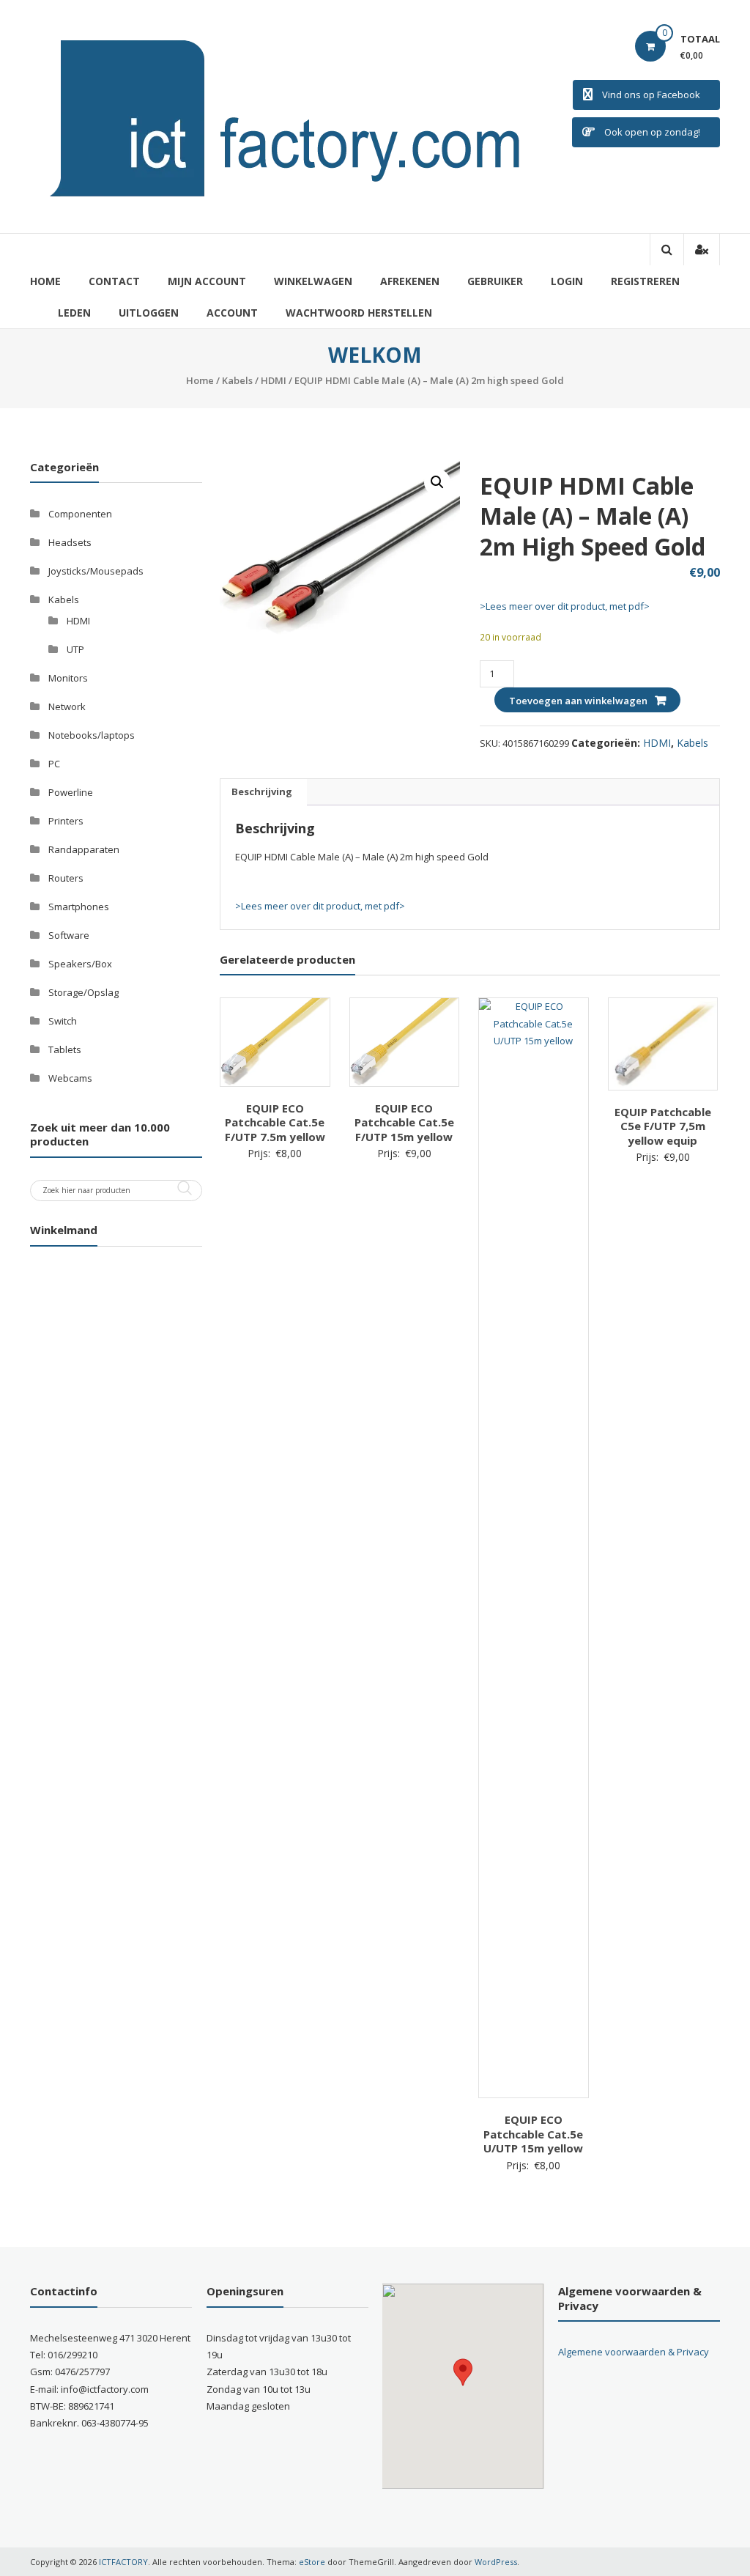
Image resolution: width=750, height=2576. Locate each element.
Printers (66, 821)
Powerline (71, 792)
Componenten (80, 514)
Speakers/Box (80, 964)
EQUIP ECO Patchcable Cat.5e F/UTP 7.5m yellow (275, 1122)
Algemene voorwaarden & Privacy (634, 2352)
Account (232, 313)
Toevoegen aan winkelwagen (578, 701)
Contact (114, 281)
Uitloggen (149, 313)
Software (69, 935)
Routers (66, 878)
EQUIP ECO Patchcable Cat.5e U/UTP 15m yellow (533, 2134)
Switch (63, 1021)
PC (54, 764)
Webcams (70, 1078)
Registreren (645, 281)
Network (67, 706)
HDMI (274, 380)
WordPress (496, 2562)
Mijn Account (207, 281)
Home (45, 281)
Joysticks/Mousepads (96, 571)
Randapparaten (84, 849)
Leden (74, 313)
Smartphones (79, 907)
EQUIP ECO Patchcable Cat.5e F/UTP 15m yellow (404, 1122)
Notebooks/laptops (92, 735)
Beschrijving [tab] (262, 791)
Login (567, 281)
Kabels (237, 380)
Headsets (70, 542)
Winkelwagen (313, 281)
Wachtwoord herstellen (359, 313)
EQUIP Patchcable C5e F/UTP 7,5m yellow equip (663, 1126)
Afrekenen (410, 281)
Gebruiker (495, 281)
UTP (75, 649)
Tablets (65, 1049)
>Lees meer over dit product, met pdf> (565, 606)
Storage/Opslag (83, 992)
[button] (437, 482)
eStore (312, 2562)
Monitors (68, 678)
